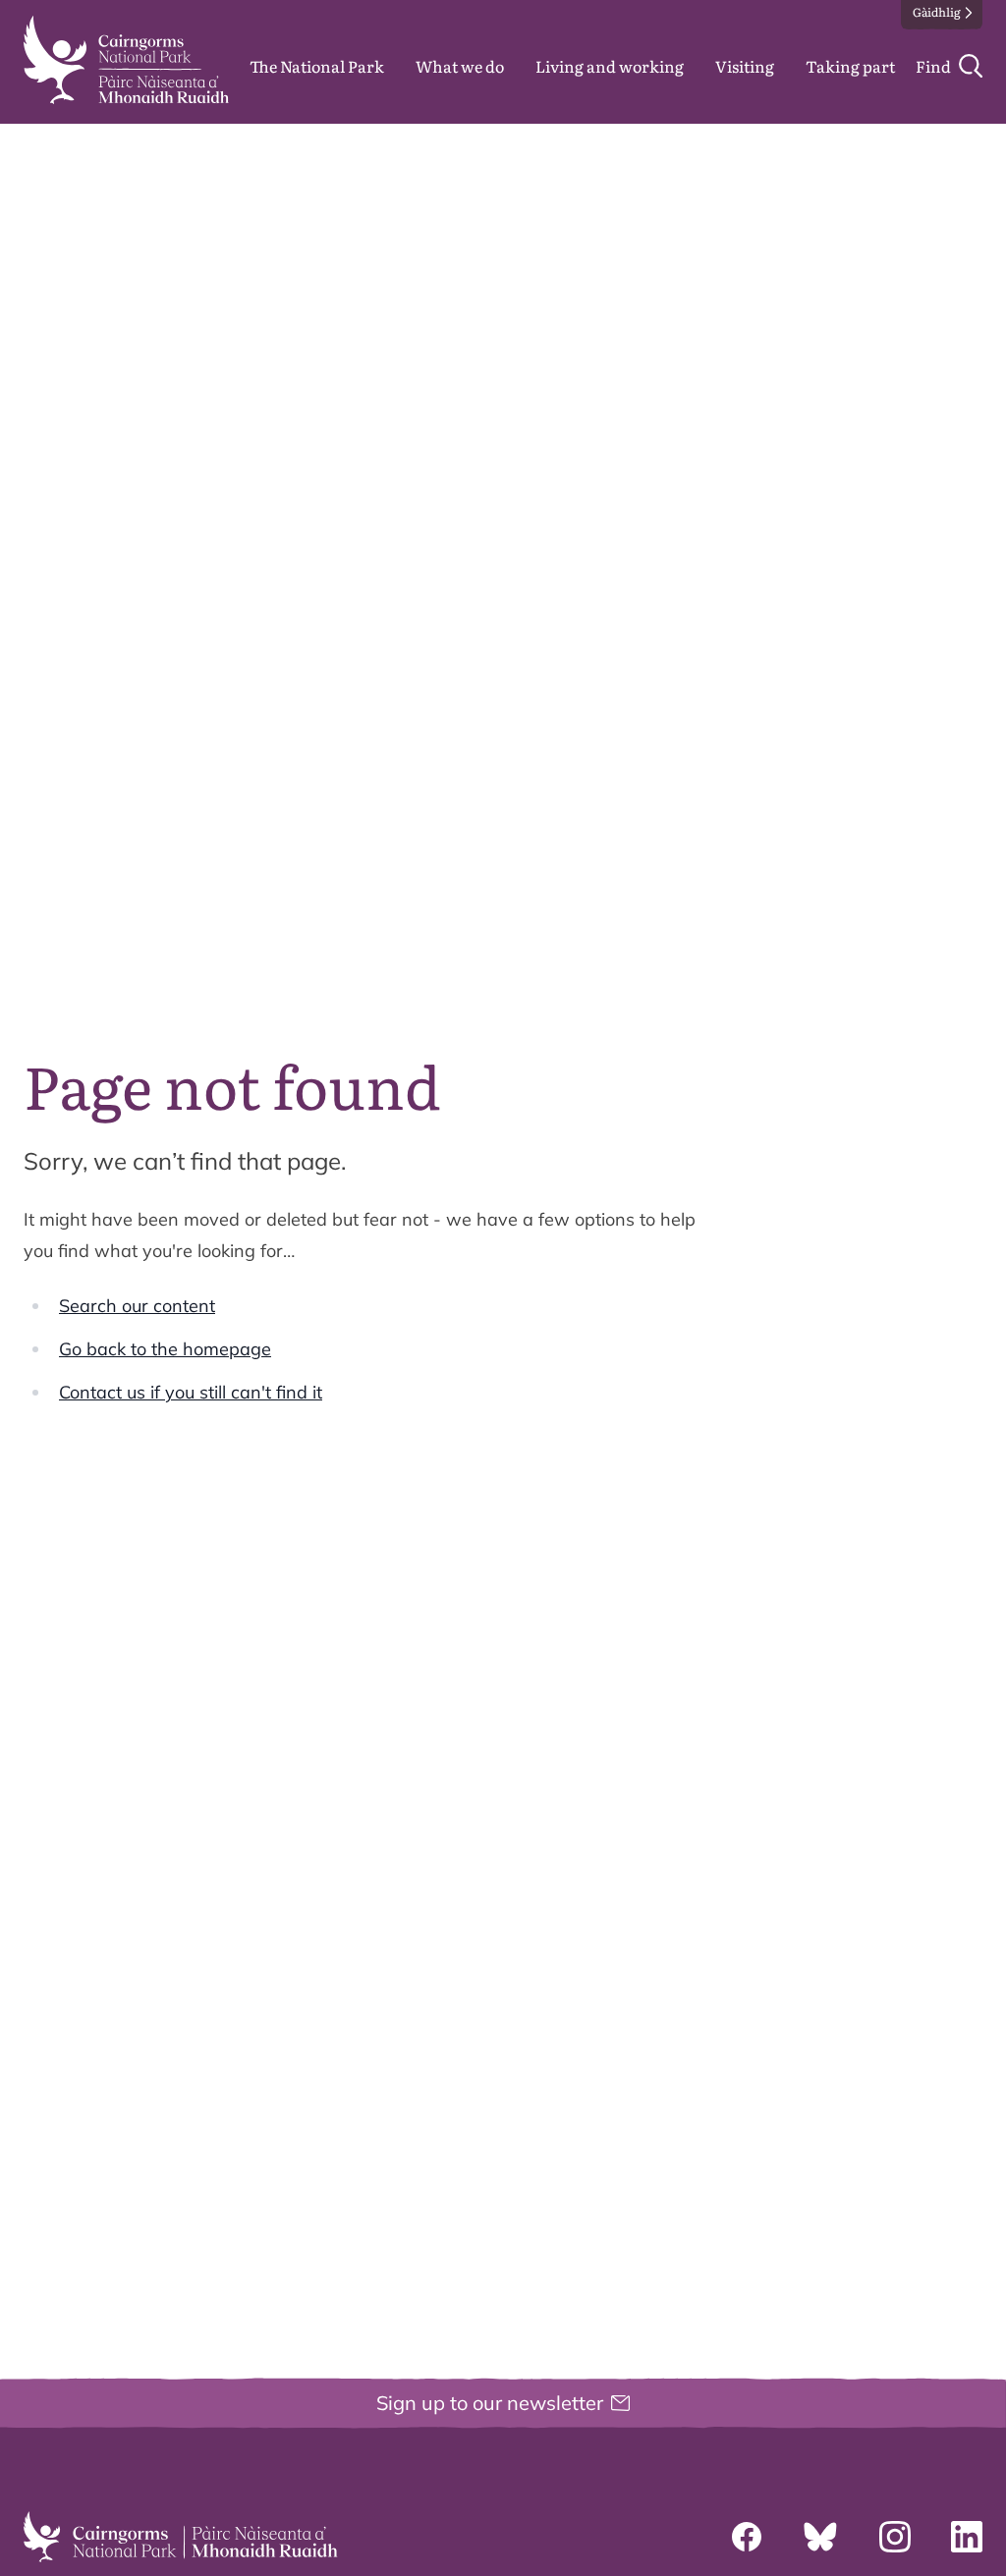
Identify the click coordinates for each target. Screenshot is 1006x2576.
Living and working (610, 66)
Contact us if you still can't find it (191, 1392)
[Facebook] (747, 2537)
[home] (126, 60)
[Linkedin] (967, 2537)
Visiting (745, 66)
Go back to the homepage (165, 1349)
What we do (460, 66)
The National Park (317, 66)
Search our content (137, 1306)
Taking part (850, 66)
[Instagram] (895, 2537)
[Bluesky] (820, 2537)
